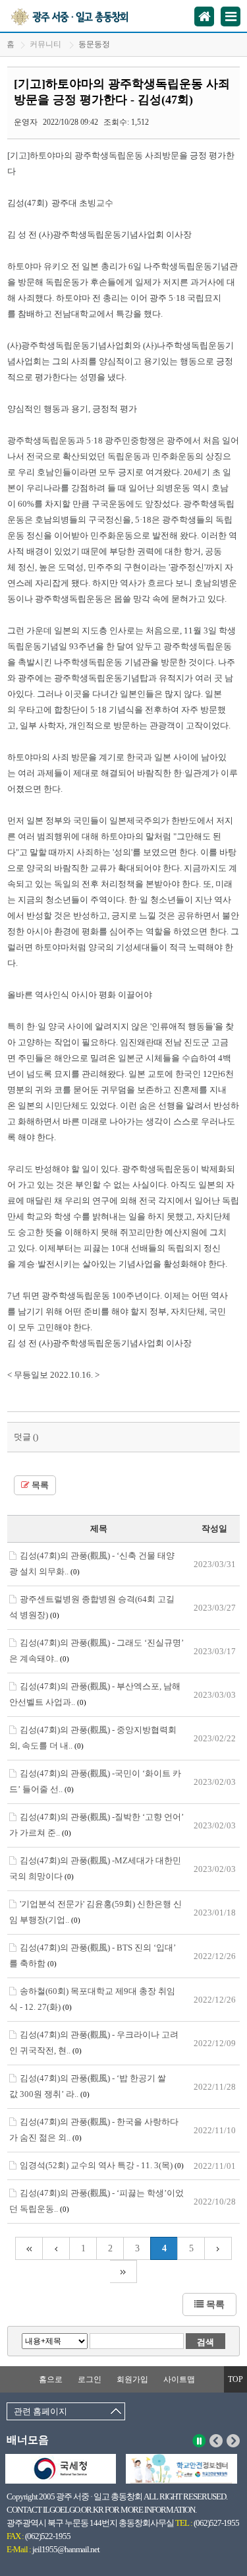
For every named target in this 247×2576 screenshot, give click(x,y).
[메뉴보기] (231, 16)
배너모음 (28, 2440)
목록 (39, 1485)
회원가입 (132, 2379)
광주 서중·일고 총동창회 (85, 16)
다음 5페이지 (218, 2248)
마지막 (123, 2271)
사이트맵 (179, 2379)
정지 (199, 2441)
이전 (216, 2441)
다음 (233, 2441)
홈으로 (51, 2379)
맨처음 (29, 2248)
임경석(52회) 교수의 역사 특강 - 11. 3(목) (102, 2165)
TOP (235, 2379)
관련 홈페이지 (41, 2411)
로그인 (90, 2379)
